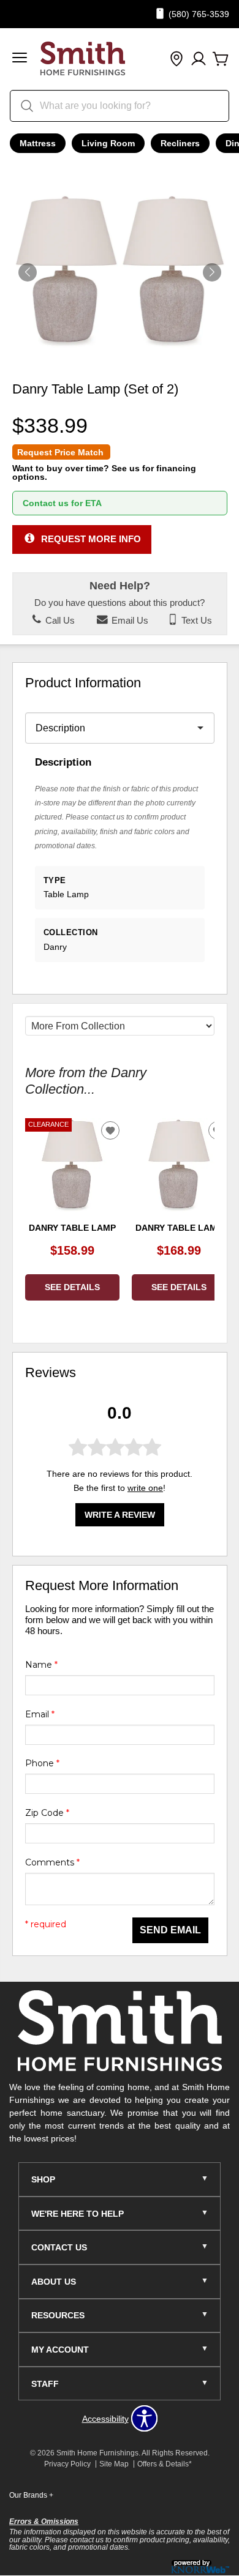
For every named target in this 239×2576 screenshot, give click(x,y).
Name (41, 1665)
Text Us (195, 621)
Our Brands (31, 2495)
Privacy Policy (67, 2464)
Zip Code (47, 1813)
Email (40, 1714)
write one (145, 1488)
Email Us (129, 621)
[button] (20, 59)
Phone (42, 1763)
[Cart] (221, 59)
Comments (52, 1862)
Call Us (59, 621)
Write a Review (120, 1515)
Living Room (108, 143)
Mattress (38, 143)
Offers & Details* (165, 2464)
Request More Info (91, 539)
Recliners (180, 143)
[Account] (199, 59)
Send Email (170, 1930)
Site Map (114, 2464)
